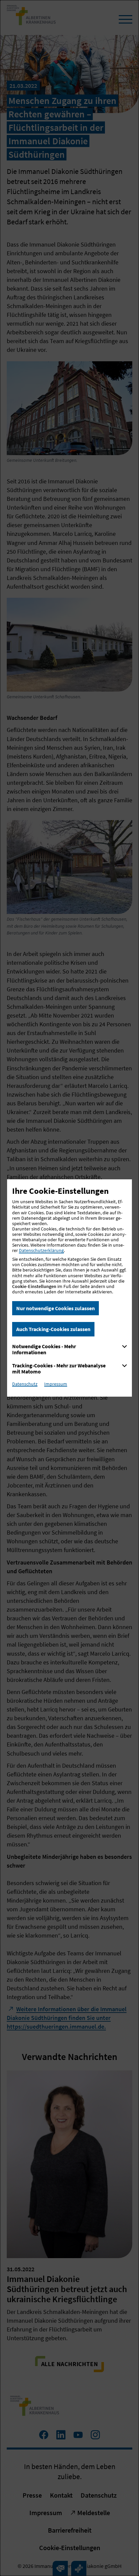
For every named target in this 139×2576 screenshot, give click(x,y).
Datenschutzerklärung (41, 1250)
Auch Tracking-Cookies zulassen (53, 1329)
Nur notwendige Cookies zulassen (55, 1308)
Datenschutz (25, 1384)
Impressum (56, 1384)
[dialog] (69, 1288)
